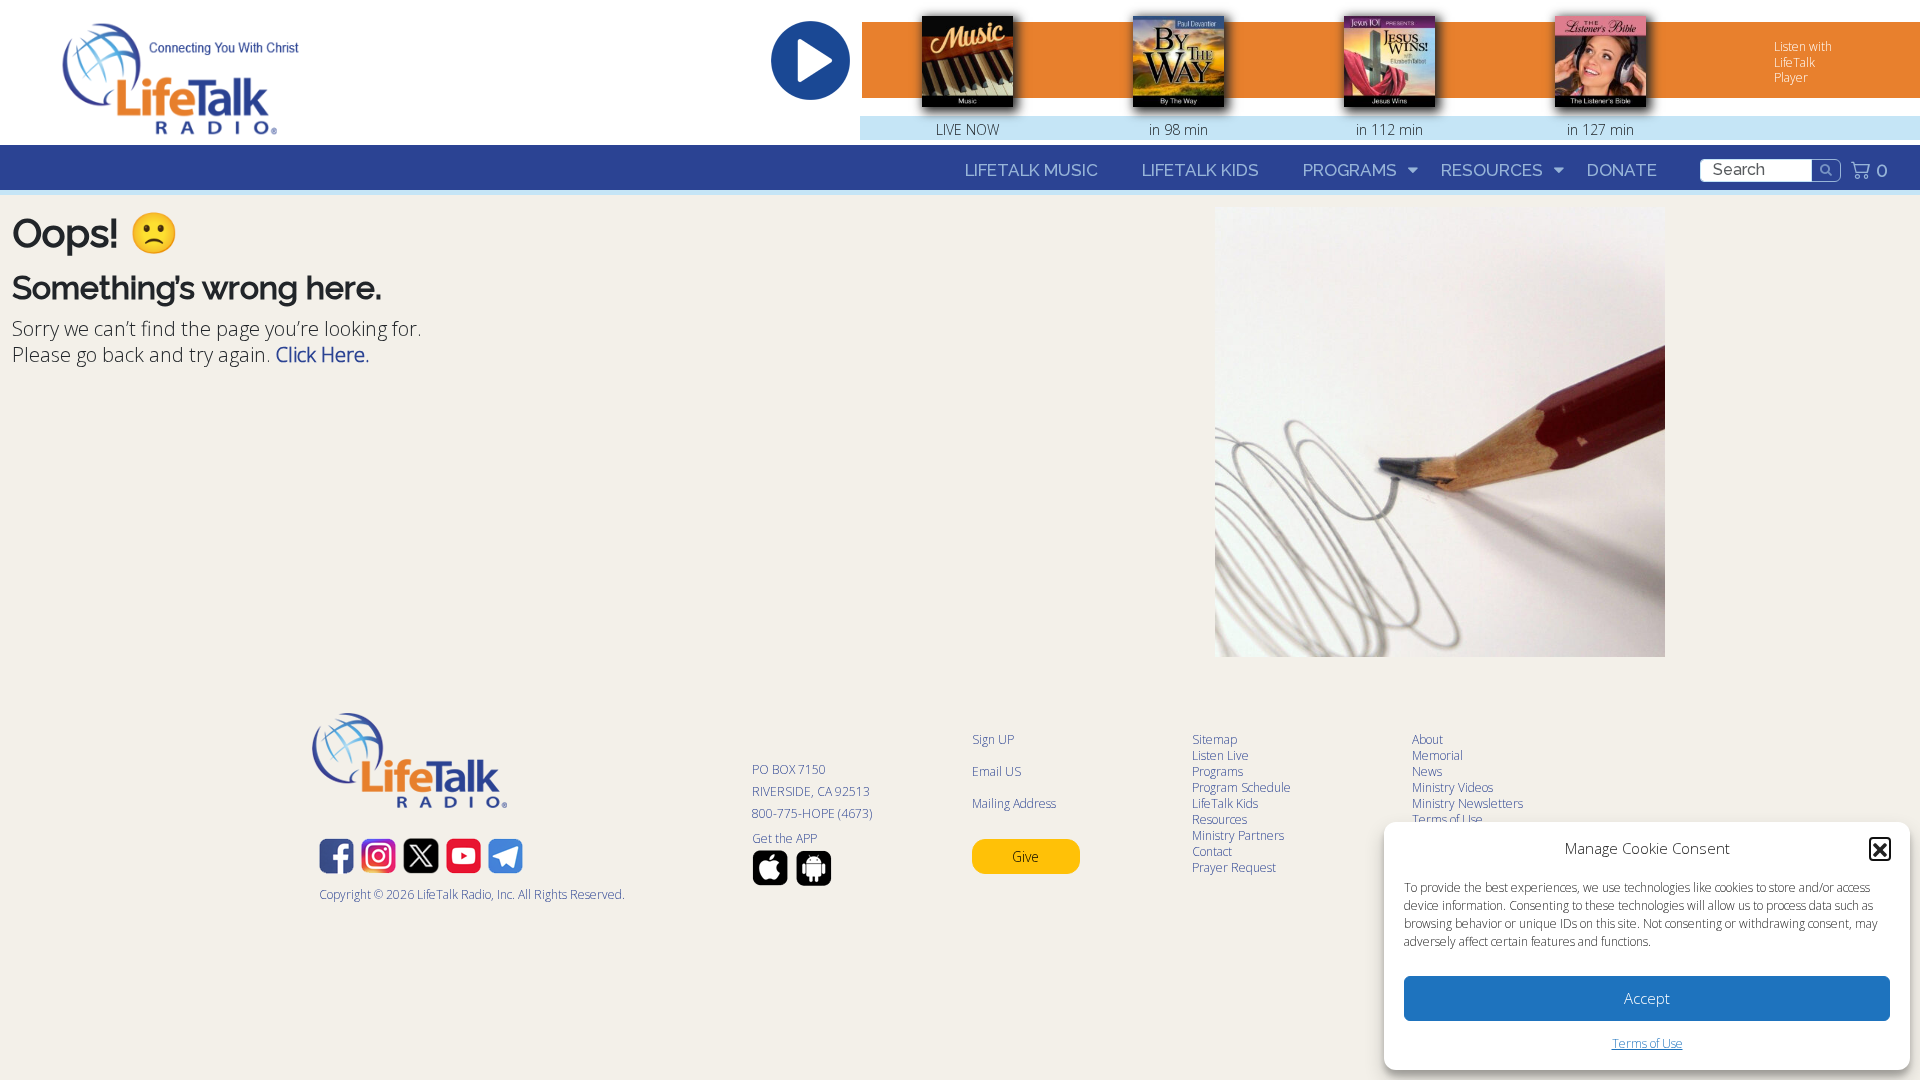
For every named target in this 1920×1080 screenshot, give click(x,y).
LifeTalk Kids (1200, 170)
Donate (1622, 170)
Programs (1350, 170)
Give (1025, 856)
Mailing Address (1014, 803)
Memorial (1437, 755)
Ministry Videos (1452, 787)
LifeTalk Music (1031, 170)
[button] (1880, 848)
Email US (996, 771)
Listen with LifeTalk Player (1803, 62)
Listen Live (1220, 755)
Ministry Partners (1238, 835)
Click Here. (323, 354)
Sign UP (993, 739)
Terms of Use (1647, 1043)
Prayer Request (1234, 867)
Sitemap (1214, 739)
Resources (1492, 170)
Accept (1647, 998)
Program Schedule (1241, 787)
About (1427, 739)
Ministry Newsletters (1467, 803)
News (1427, 771)
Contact (1212, 851)
